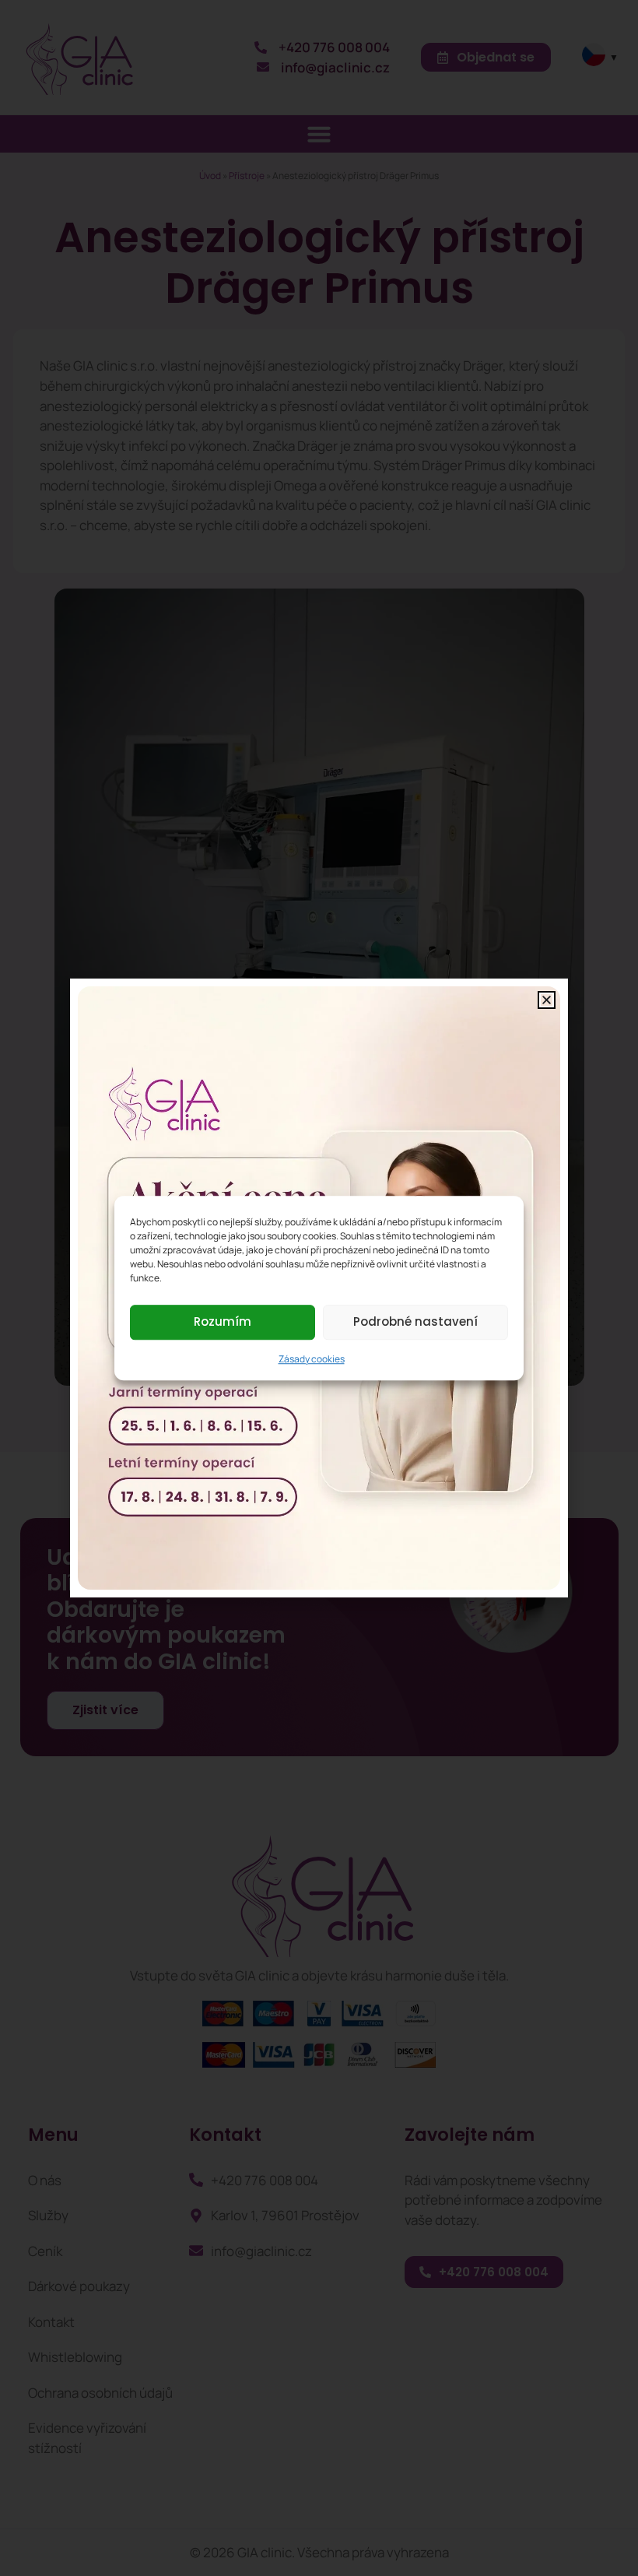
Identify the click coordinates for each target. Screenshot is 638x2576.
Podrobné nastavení (415, 1321)
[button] (547, 1000)
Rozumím (223, 1321)
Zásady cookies (312, 1359)
